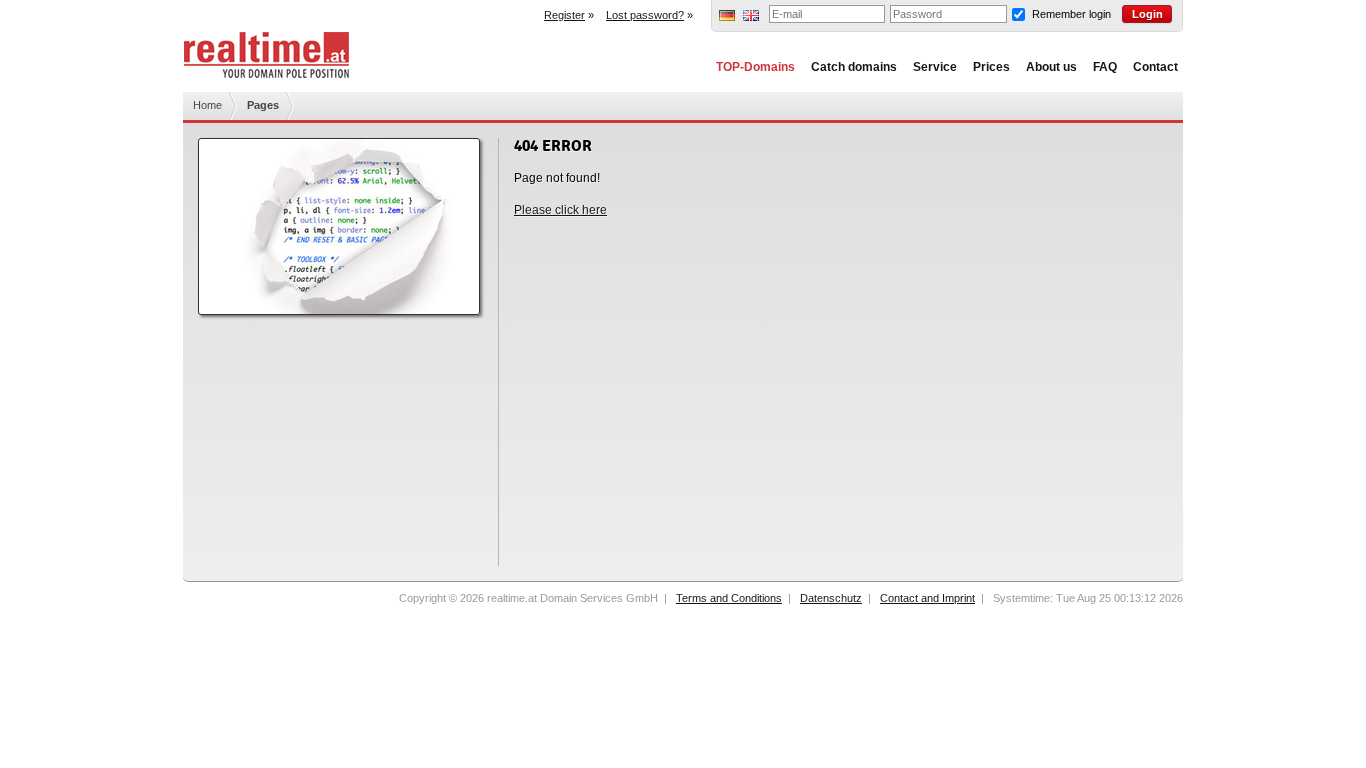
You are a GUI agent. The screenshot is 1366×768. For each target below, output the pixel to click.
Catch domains (854, 67)
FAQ (1105, 67)
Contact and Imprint (927, 598)
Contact (1155, 67)
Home (207, 105)
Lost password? (645, 15)
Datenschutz (831, 598)
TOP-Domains (755, 67)
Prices (991, 67)
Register (564, 15)
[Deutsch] (727, 17)
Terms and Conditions (729, 598)
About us (1051, 67)
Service (935, 67)
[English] (751, 17)
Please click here (560, 210)
